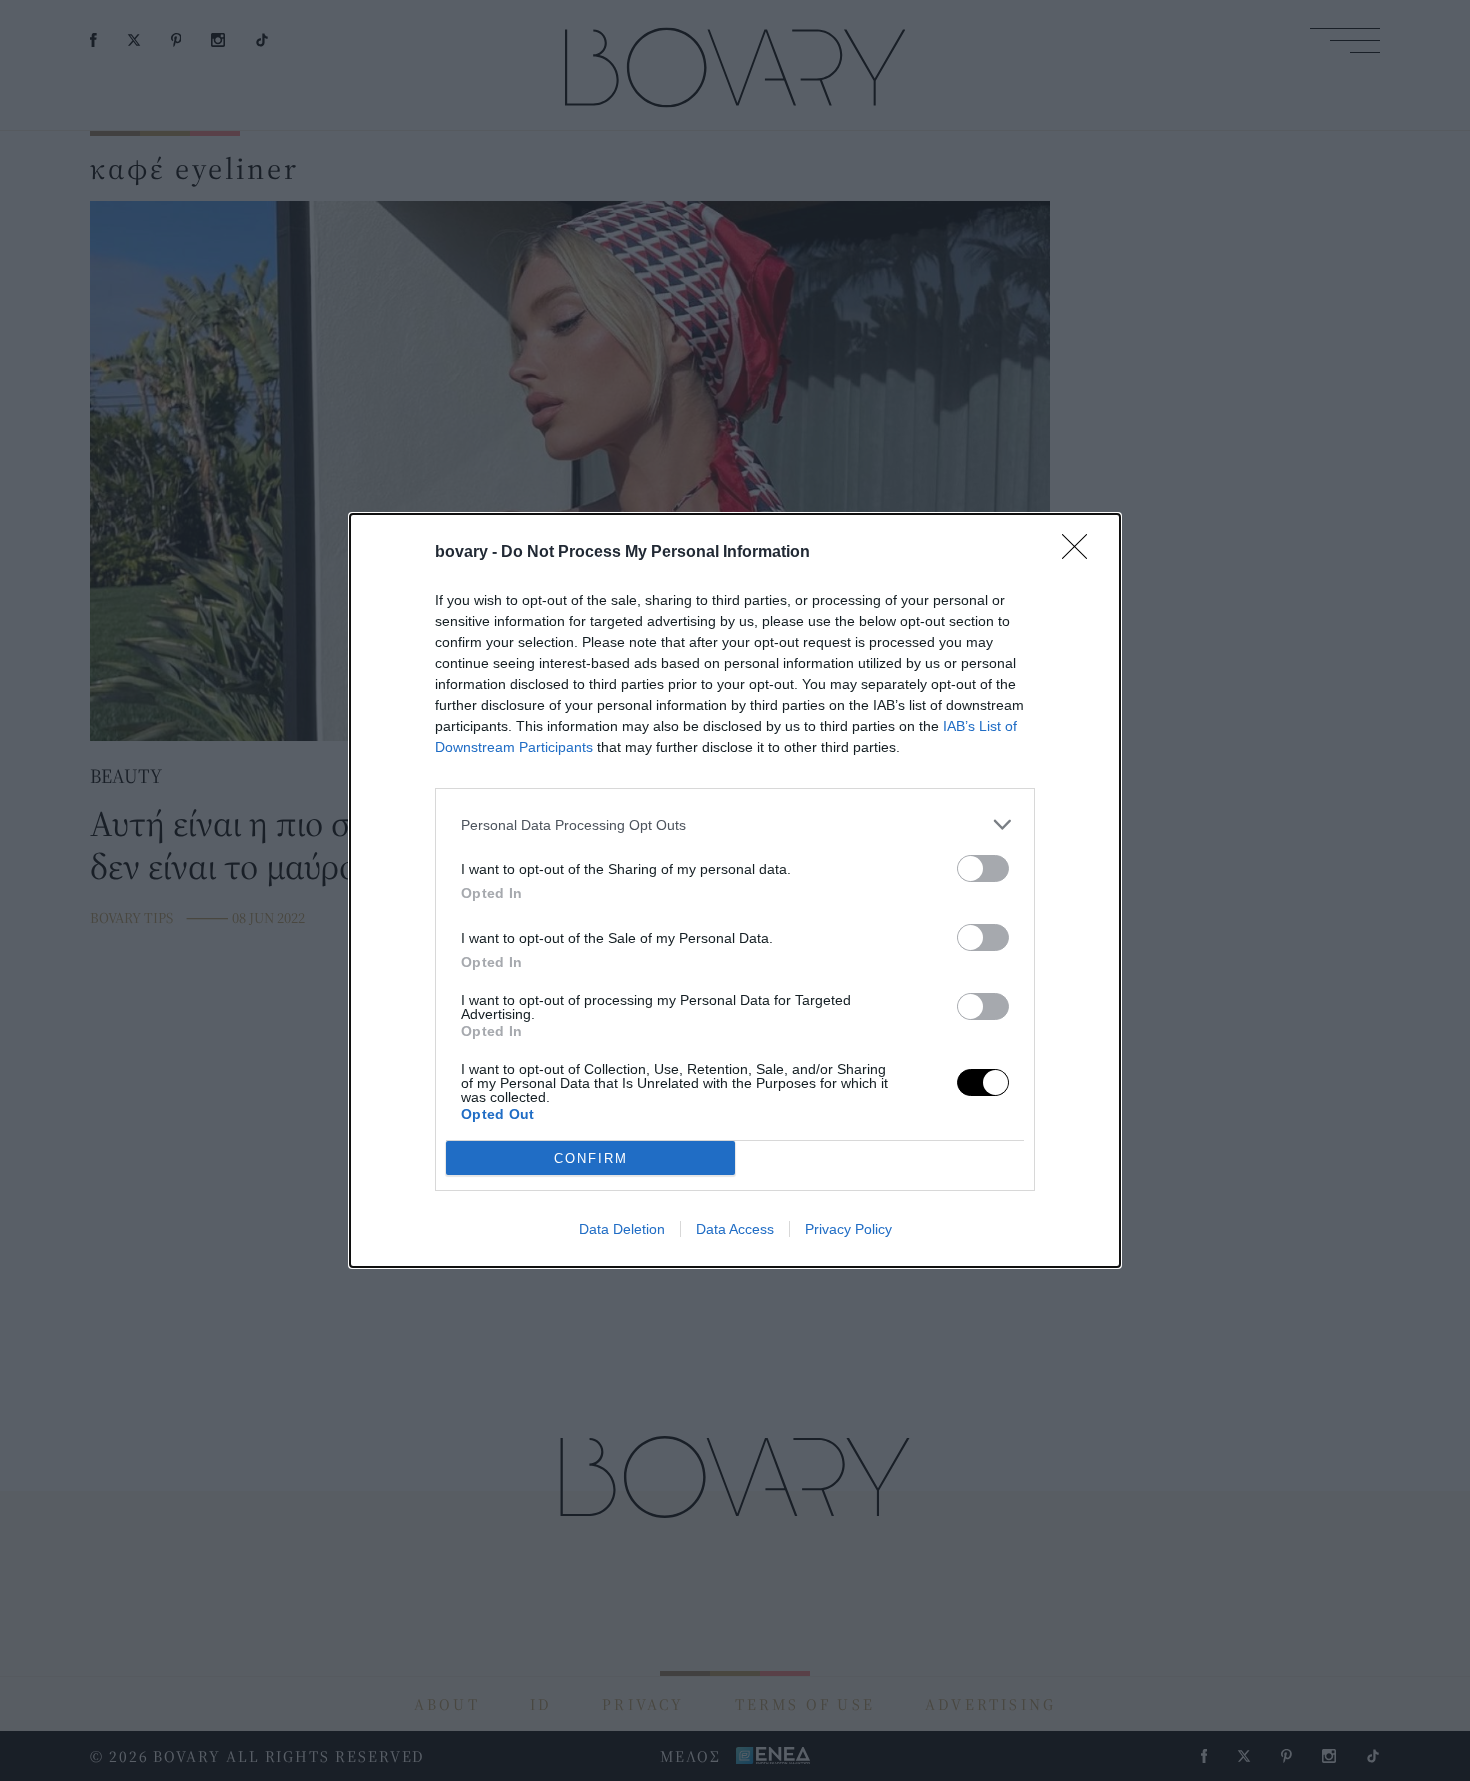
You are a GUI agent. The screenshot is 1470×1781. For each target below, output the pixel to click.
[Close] (1081, 553)
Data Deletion (622, 1229)
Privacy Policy (848, 1229)
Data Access (735, 1229)
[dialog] (735, 890)
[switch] (983, 868)
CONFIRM (591, 1158)
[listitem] (735, 824)
